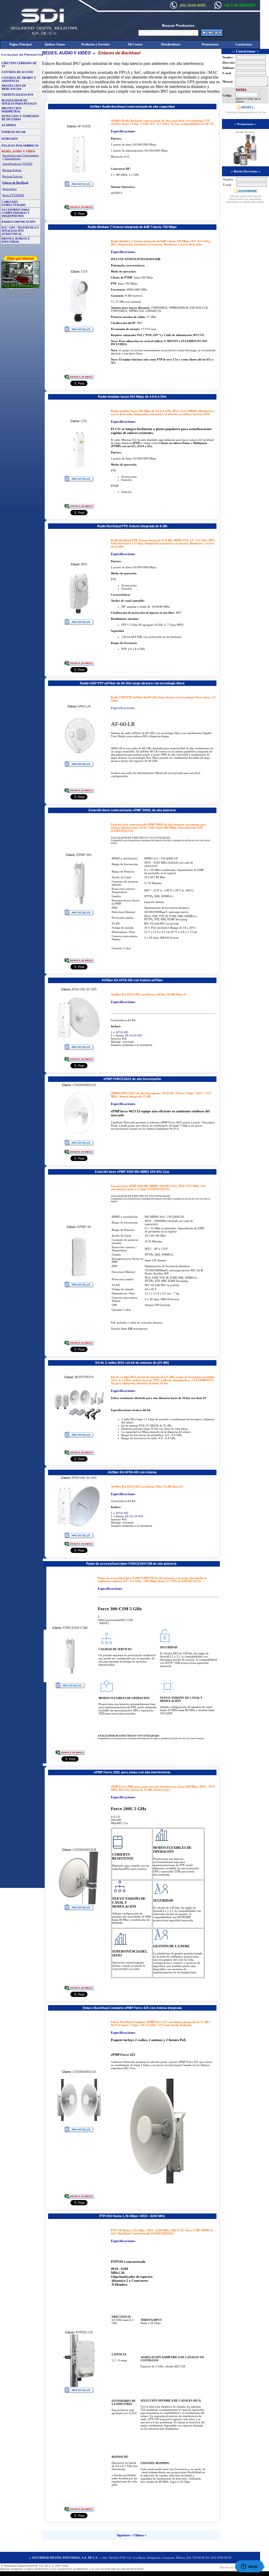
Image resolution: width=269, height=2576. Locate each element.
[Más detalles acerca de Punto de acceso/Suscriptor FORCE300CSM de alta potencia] (70, 1687)
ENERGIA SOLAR (14, 132)
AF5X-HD (122, 1032)
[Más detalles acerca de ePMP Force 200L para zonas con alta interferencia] (79, 1909)
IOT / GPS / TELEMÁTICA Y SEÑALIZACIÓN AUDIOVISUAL (20, 231)
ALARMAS (9, 125)
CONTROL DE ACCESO (17, 72)
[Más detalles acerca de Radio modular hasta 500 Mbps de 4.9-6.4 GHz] (79, 481)
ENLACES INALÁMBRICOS (20, 146)
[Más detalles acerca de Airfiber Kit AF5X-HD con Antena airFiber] (79, 1049)
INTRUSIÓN (10, 139)
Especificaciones (123, 131)
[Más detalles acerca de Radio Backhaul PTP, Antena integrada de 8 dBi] (79, 624)
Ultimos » (140, 2535)
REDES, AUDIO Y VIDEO (66, 53)
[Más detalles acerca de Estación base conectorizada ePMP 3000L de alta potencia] (79, 914)
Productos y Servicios (95, 44)
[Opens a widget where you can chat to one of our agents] (249, 2567)
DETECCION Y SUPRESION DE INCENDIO (20, 118)
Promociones (210, 44)
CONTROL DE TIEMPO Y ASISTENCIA (19, 79)
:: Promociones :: (245, 124)
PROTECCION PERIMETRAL (11, 110)
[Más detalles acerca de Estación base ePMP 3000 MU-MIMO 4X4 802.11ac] (79, 1286)
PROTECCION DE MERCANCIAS (14, 87)
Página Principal (20, 44)
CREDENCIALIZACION (17, 95)
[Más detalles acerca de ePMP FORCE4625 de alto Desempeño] (79, 1145)
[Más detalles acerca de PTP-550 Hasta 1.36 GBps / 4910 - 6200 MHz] (79, 2392)
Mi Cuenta (135, 44)
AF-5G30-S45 (133, 1035)
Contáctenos (244, 44)
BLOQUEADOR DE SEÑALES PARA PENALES (19, 102)
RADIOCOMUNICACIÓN (19, 222)
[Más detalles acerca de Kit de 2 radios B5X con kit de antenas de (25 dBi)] (79, 1437)
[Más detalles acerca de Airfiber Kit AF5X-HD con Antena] (79, 1537)
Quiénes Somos (55, 44)
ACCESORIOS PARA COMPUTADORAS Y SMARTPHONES (15, 213)
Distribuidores (171, 44)
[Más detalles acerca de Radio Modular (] (79, 331)
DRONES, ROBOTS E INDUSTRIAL (16, 240)
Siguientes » (125, 2535)
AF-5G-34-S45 (134, 1516)
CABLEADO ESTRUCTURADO (14, 203)
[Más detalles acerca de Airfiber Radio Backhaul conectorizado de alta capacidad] (79, 186)
